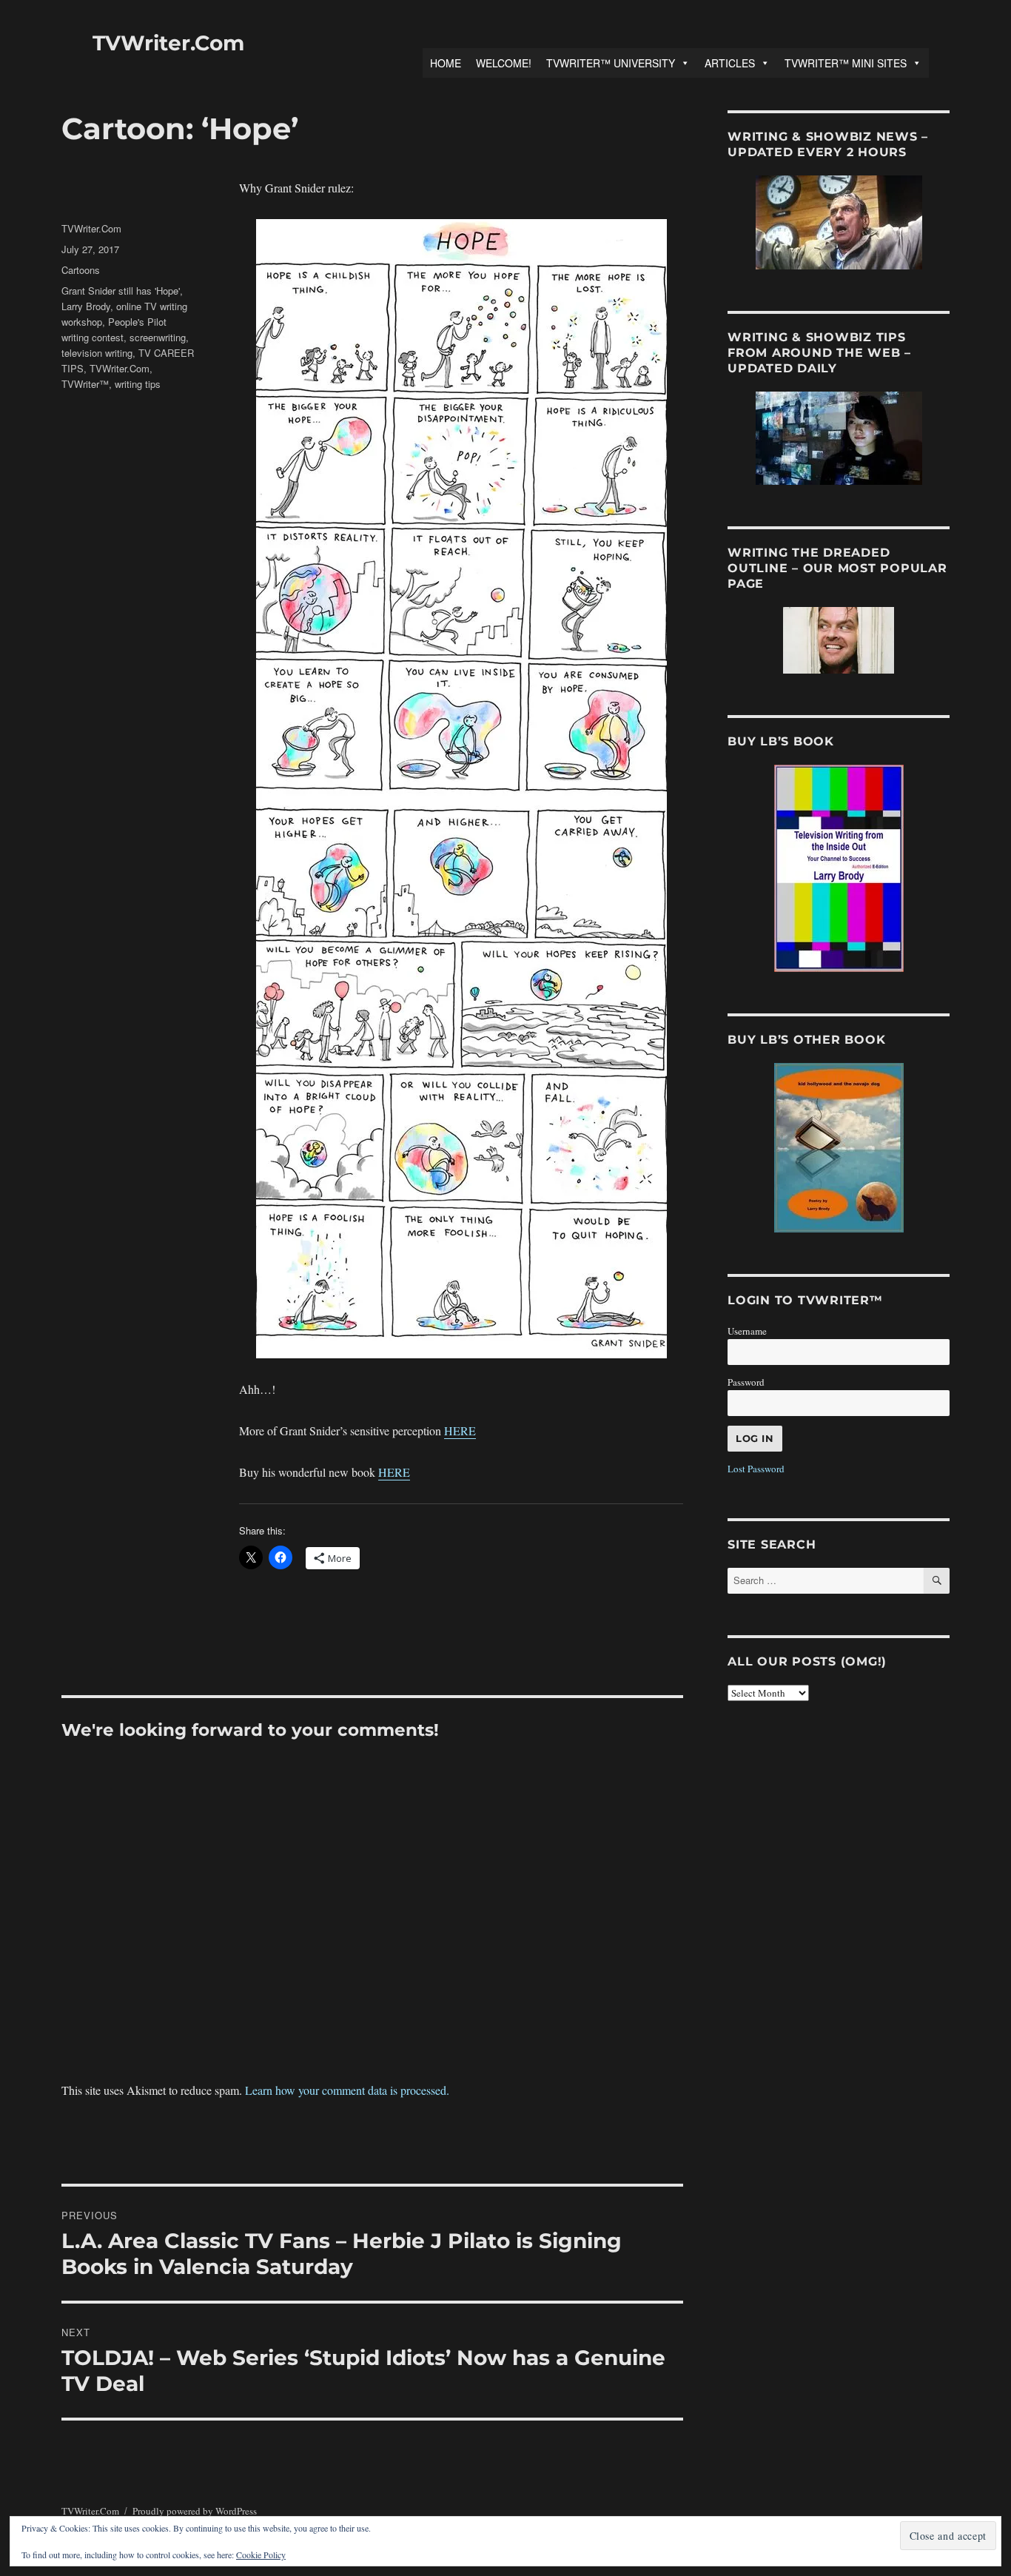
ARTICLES (730, 63)
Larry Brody (86, 306)
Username (747, 1331)
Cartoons (81, 270)
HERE (460, 1430)
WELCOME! (504, 63)
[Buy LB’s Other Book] (839, 1148)
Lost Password (756, 1469)
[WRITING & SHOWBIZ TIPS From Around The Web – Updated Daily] (839, 438)
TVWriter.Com (168, 43)
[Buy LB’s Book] (839, 868)
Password (746, 1382)
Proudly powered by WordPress (195, 2511)
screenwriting (158, 337)
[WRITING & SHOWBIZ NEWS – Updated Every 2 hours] (839, 222)
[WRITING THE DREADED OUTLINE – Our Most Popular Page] (839, 640)
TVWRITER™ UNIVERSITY (611, 63)
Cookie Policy (261, 2555)
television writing (97, 353)
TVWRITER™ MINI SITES (846, 63)
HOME (446, 63)
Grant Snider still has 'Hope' (121, 291)
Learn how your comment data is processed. (347, 2090)
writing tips (138, 384)
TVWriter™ (85, 384)
